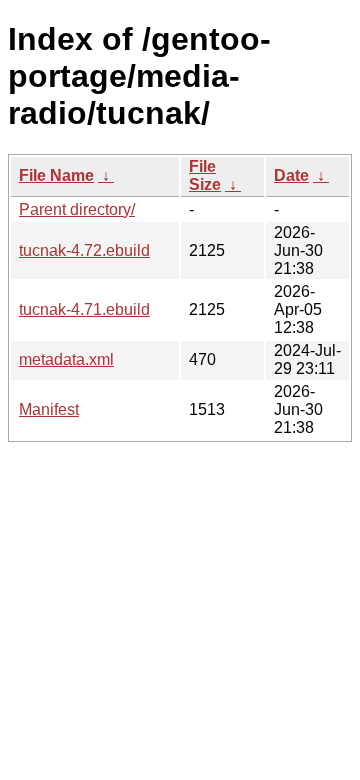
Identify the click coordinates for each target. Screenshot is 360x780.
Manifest (49, 409)
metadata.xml (66, 359)
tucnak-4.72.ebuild (84, 250)
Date (291, 175)
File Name (56, 175)
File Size (205, 175)
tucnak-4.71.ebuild (84, 309)
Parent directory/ (77, 209)
